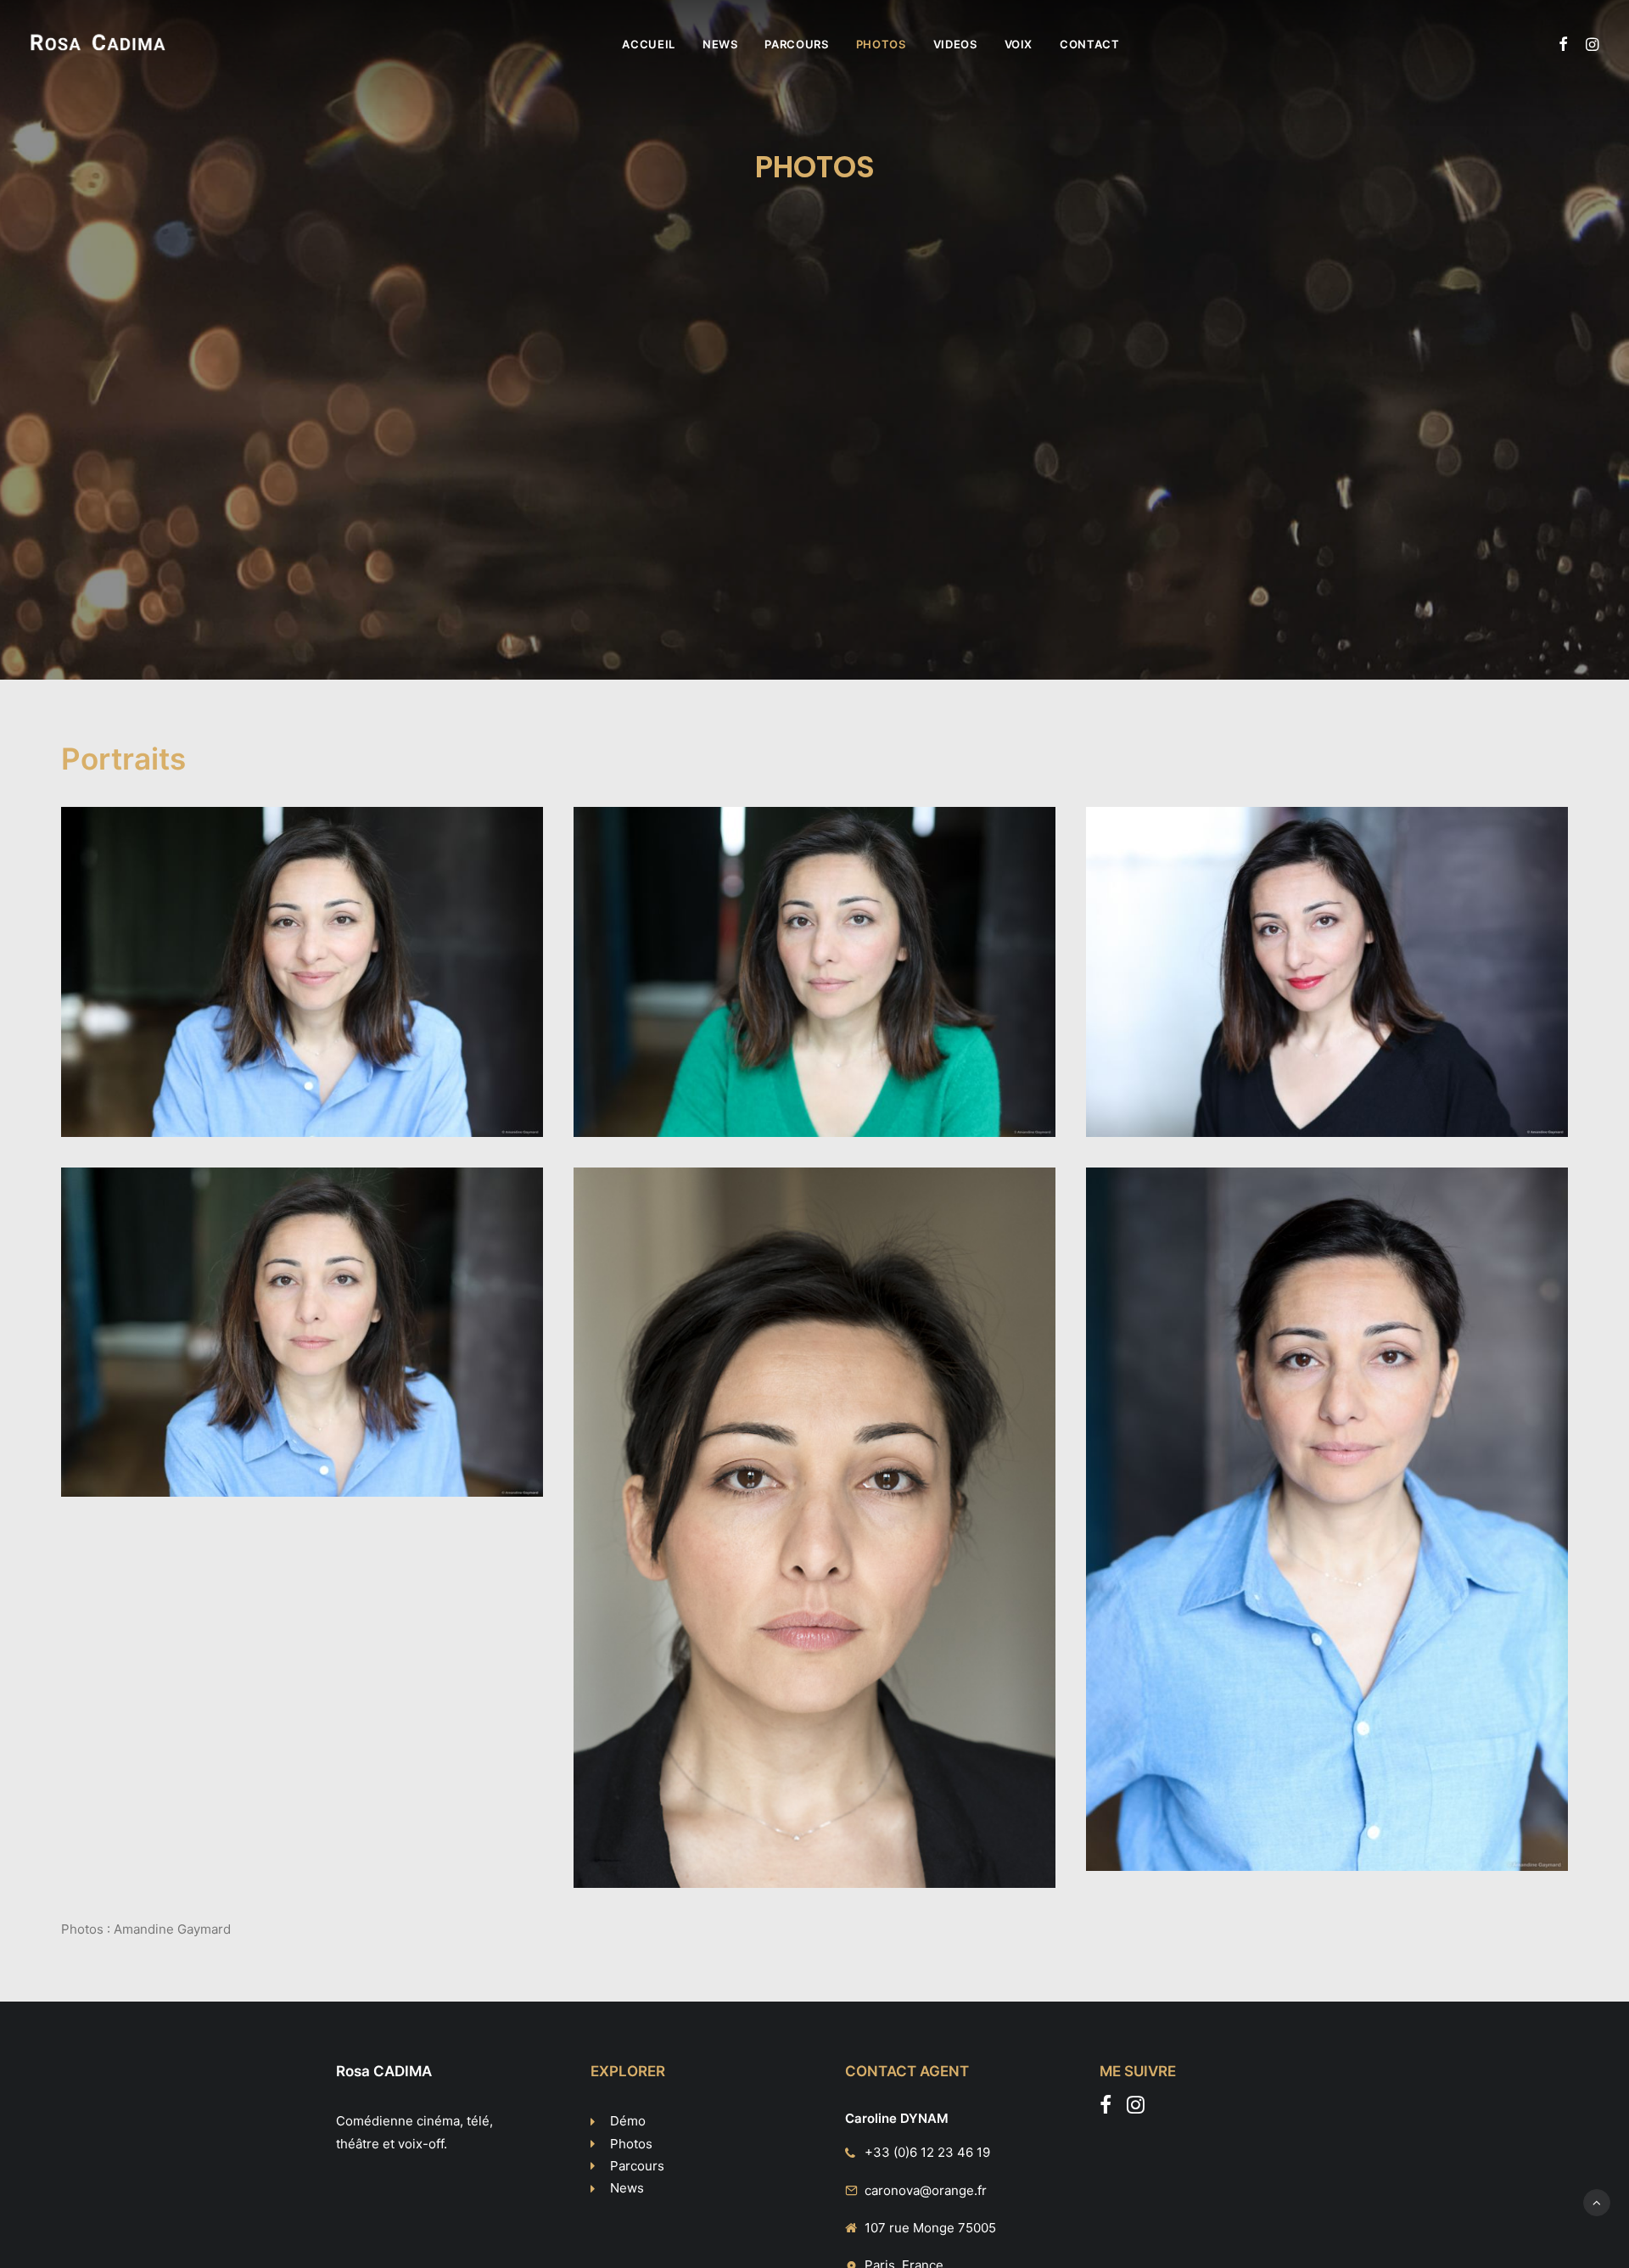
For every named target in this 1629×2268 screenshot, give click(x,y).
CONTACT (1090, 44)
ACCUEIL (649, 44)
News (627, 2188)
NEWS (720, 44)
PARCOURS (796, 44)
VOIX (1019, 44)
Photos (631, 2144)
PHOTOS (881, 44)
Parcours (637, 2166)
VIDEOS (955, 44)
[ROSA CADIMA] (98, 44)
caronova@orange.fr (926, 2190)
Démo (628, 2121)
